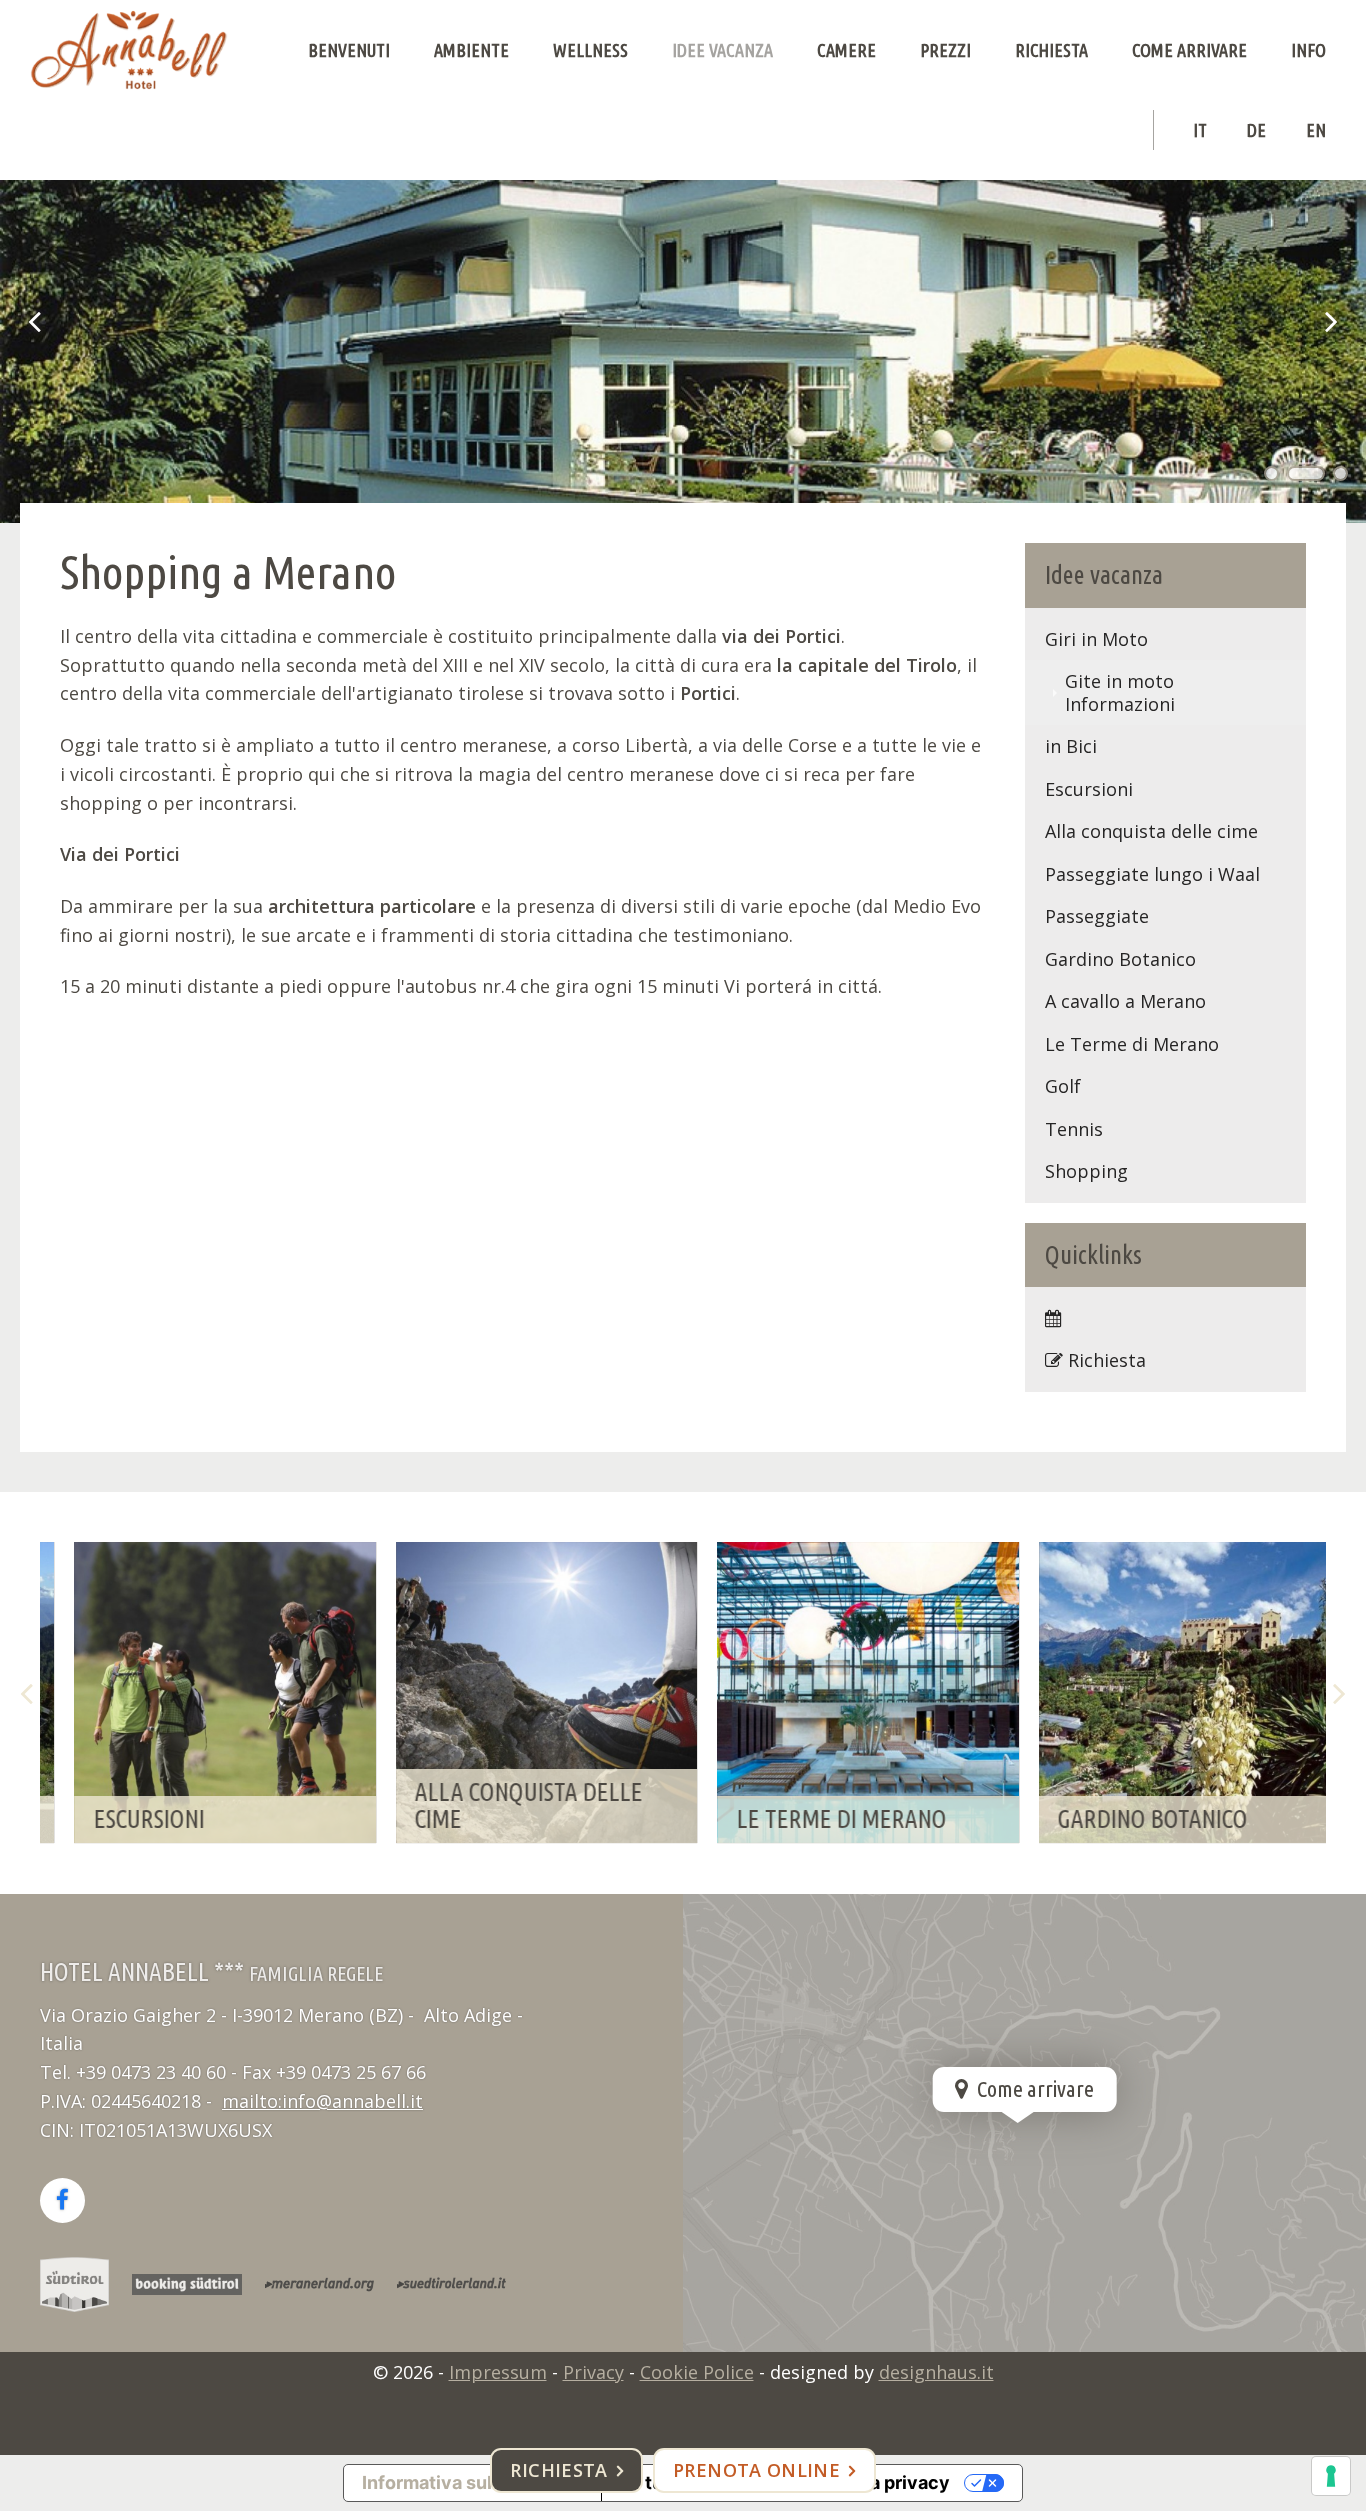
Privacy (593, 2372)
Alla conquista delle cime (1151, 831)
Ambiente (471, 50)
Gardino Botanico (1120, 959)
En (1316, 130)
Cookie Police (697, 2372)
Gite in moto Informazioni (1120, 692)
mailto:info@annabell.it (322, 2101)
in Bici (1071, 746)
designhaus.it (936, 2372)
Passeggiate (1097, 916)
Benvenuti (349, 50)
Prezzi (945, 50)
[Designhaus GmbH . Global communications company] (129, 50)
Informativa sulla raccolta (472, 2482)
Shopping (1086, 1171)
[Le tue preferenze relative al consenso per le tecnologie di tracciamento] (1331, 2476)
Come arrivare (1189, 50)
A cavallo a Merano (1125, 1001)
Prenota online (756, 2470)
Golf (1063, 1086)
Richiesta (1051, 50)
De (1256, 130)
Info (1308, 50)
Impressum (498, 2372)
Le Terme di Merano (1132, 1044)
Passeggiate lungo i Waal (1152, 874)
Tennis (1074, 1129)
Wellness (590, 50)
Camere (846, 50)
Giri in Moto (1096, 639)
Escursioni (1089, 789)
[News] (1166, 1318)
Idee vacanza (722, 50)
